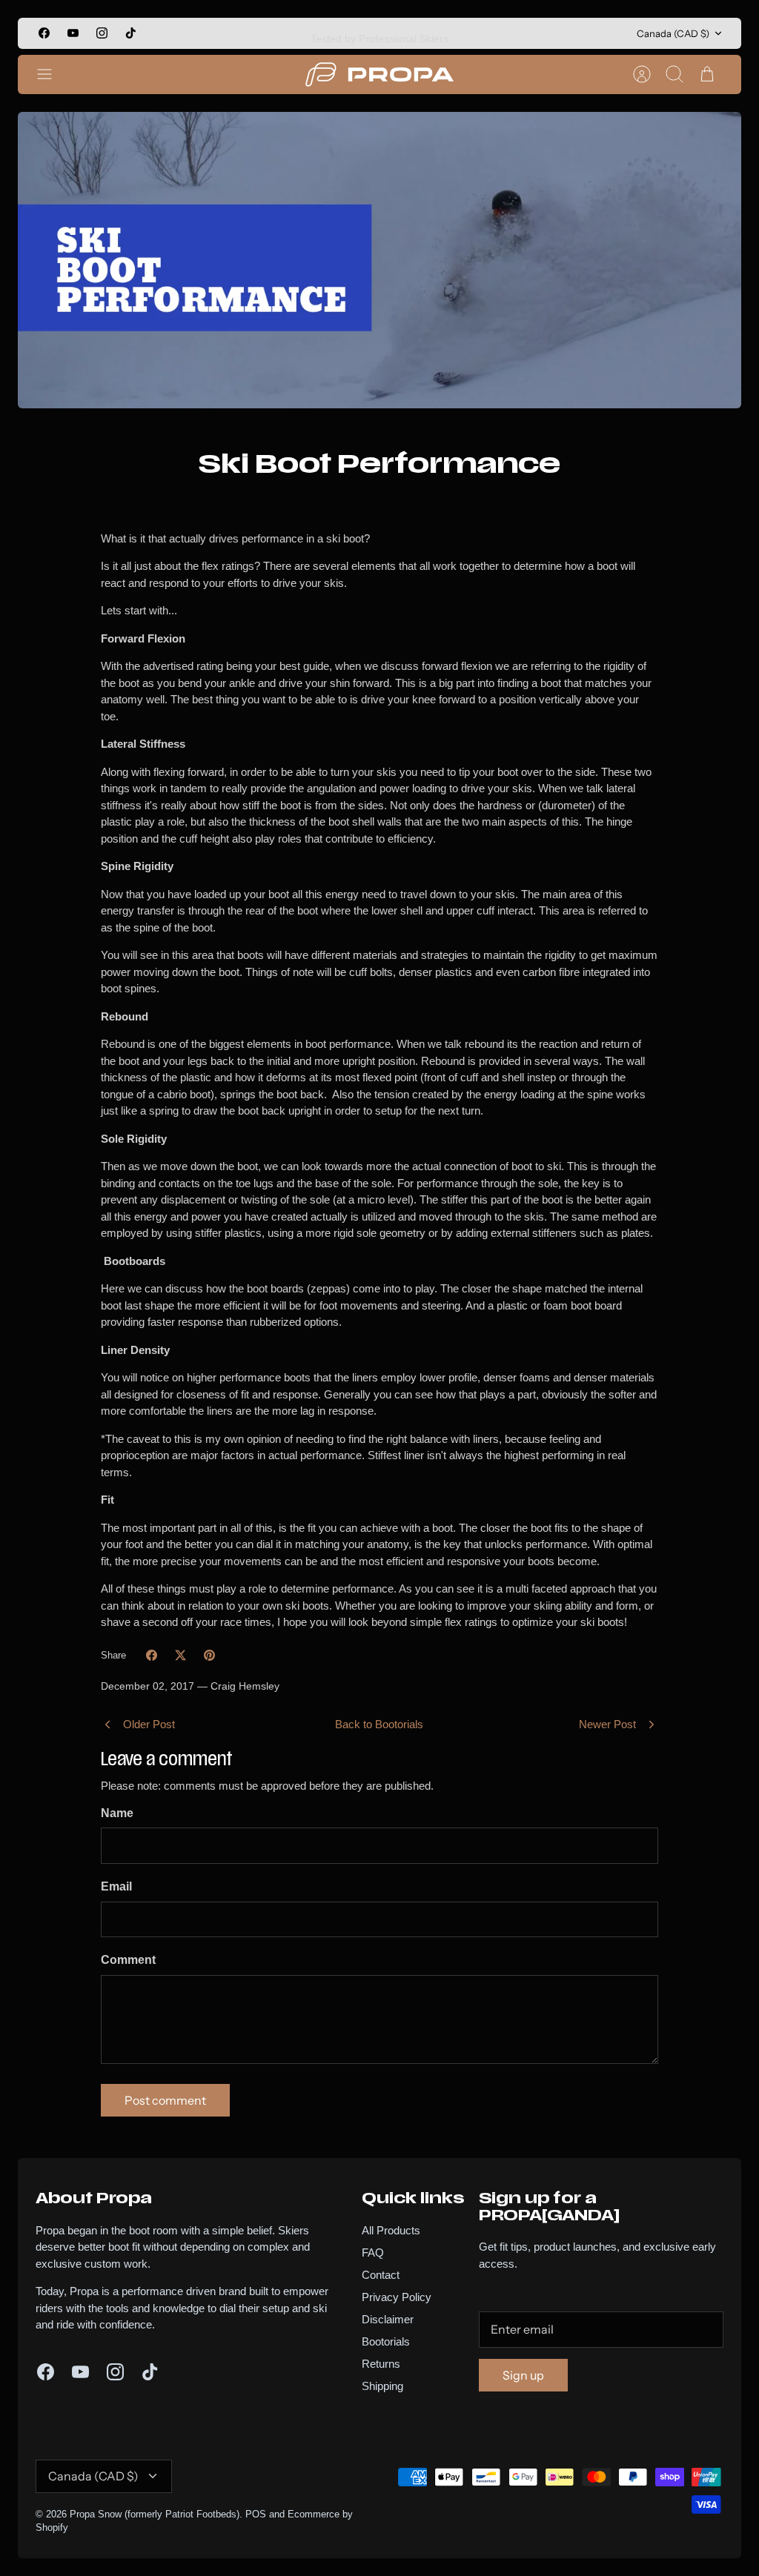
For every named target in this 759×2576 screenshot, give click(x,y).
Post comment (165, 2100)
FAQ (373, 2253)
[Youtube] (73, 33)
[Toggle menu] (52, 74)
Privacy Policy (397, 2297)
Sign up (523, 2375)
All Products (391, 2230)
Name (117, 1813)
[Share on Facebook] (152, 1655)
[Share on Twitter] (180, 1655)
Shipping (382, 2386)
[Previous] (249, 33)
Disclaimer (388, 2319)
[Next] (510, 33)
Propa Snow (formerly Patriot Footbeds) (155, 2514)
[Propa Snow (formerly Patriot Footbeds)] (379, 74)
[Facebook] (44, 33)
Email (116, 1886)
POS (256, 2514)
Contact (381, 2275)
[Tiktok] (131, 33)
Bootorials (386, 2341)
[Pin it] (209, 1655)
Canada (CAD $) (673, 33)
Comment (128, 1960)
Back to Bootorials (379, 1724)
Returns (381, 2364)
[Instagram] (102, 33)
